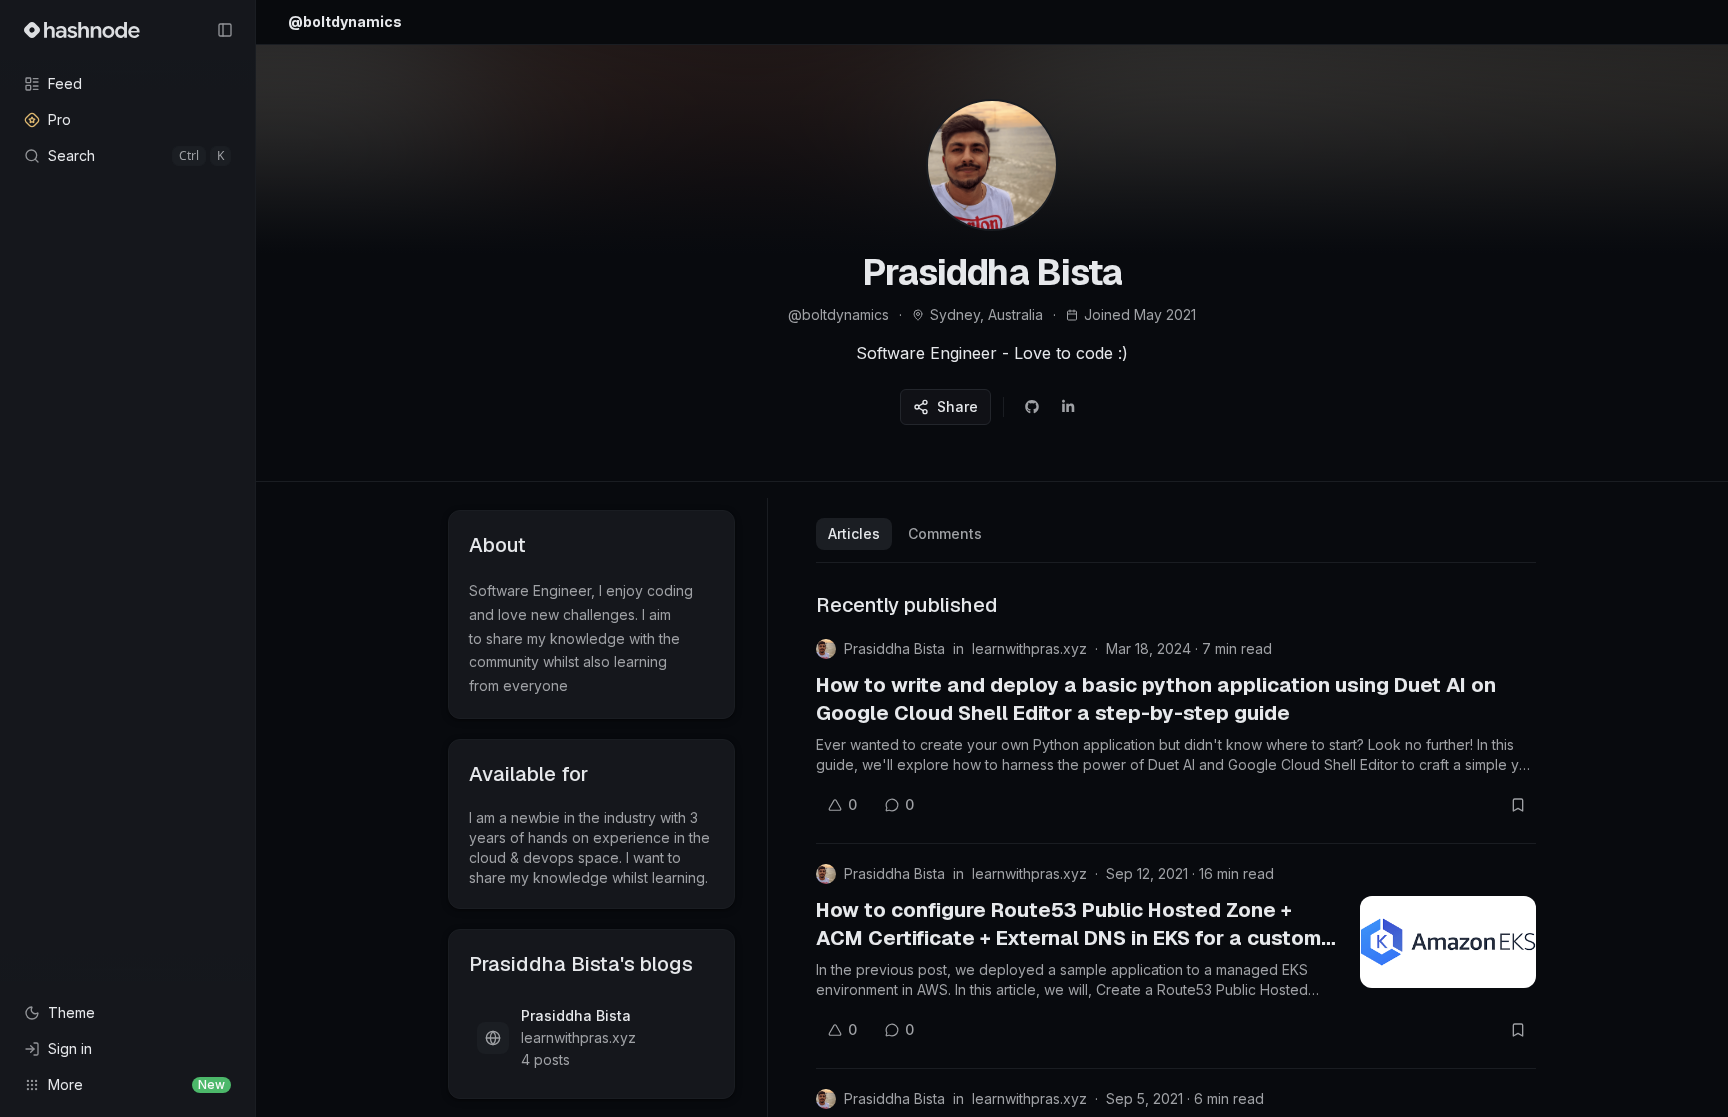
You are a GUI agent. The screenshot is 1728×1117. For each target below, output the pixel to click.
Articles (854, 533)
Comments (945, 533)
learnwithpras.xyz (1029, 648)
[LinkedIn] (1068, 407)
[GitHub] (1032, 407)
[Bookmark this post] (1518, 805)
